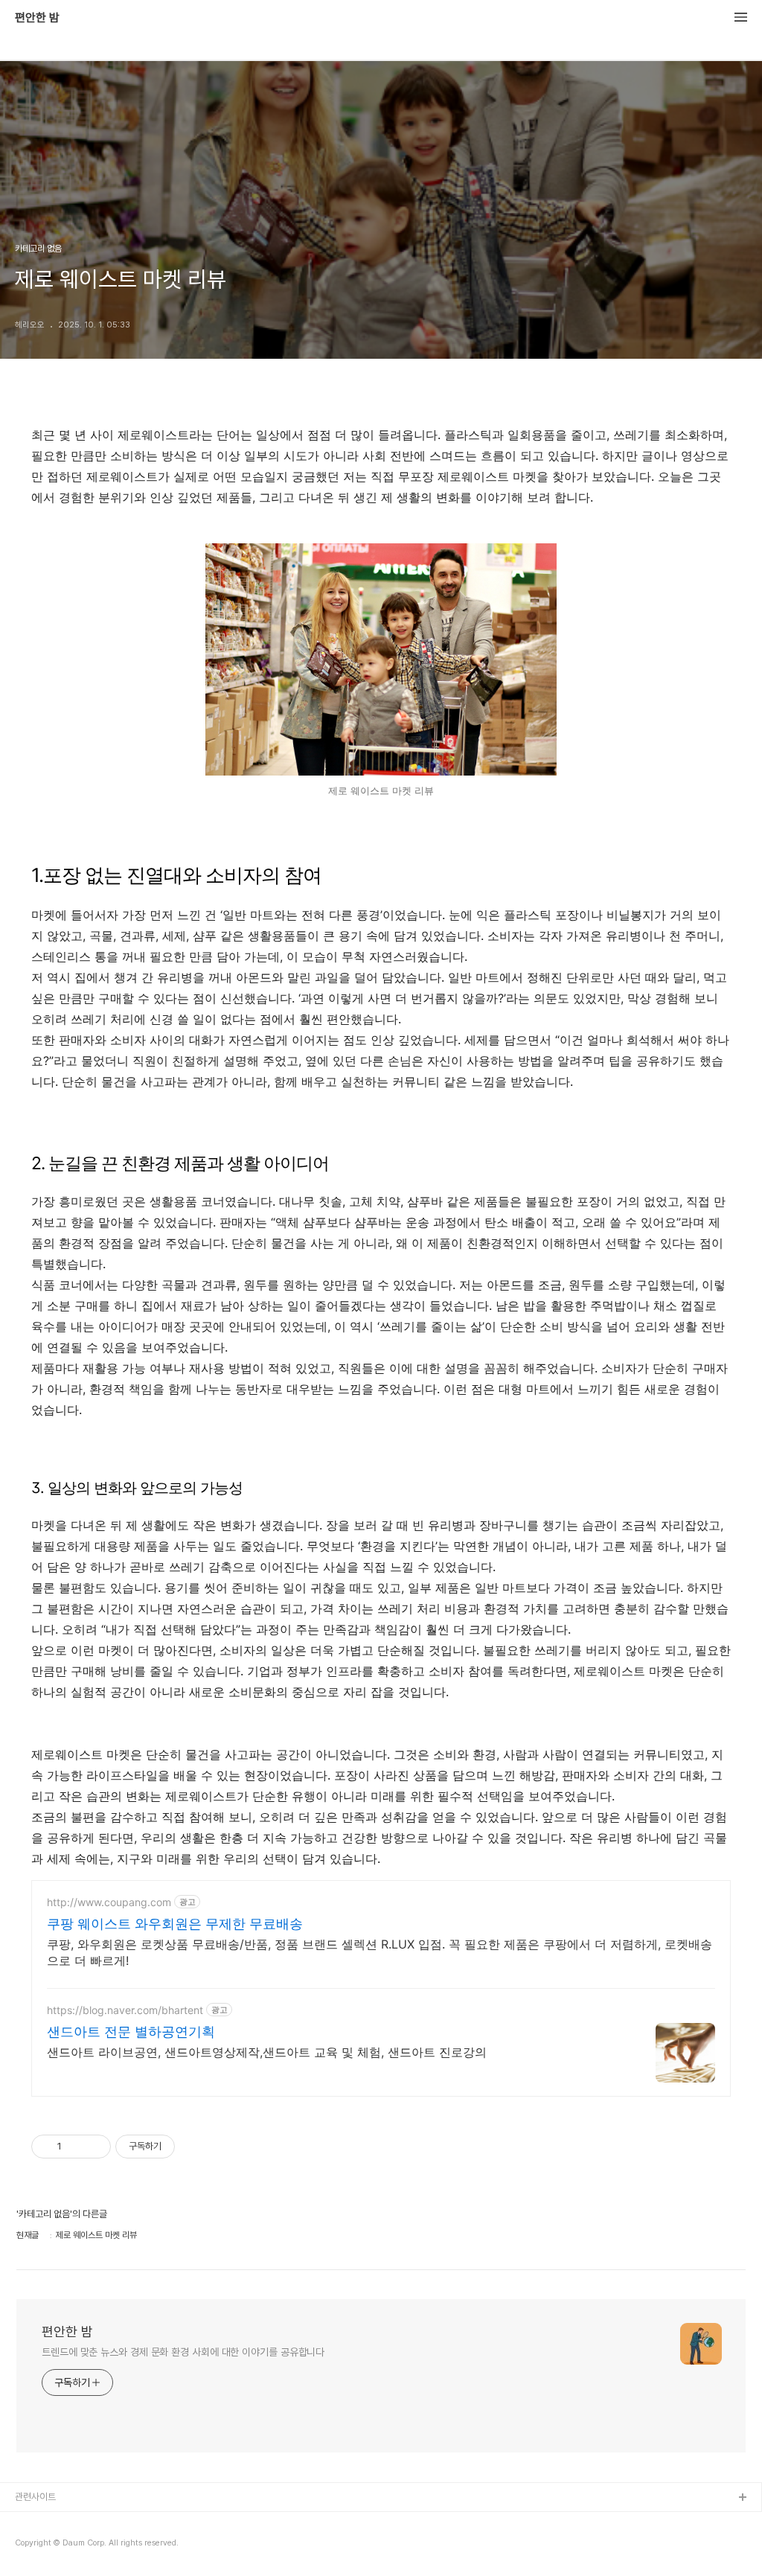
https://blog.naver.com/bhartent (125, 2010)
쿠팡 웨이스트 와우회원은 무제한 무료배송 (175, 1924)
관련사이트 (35, 2497)
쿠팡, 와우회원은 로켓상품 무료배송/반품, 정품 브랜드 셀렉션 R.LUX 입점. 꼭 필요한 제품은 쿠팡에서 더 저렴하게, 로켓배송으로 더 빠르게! (380, 1952)
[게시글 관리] (94, 2147)
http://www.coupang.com (109, 1902)
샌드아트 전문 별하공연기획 (131, 2032)
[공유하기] (76, 2147)
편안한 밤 (37, 18)
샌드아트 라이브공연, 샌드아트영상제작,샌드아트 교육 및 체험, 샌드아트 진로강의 (267, 2052)
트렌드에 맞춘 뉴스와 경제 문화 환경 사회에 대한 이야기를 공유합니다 (183, 2352)
